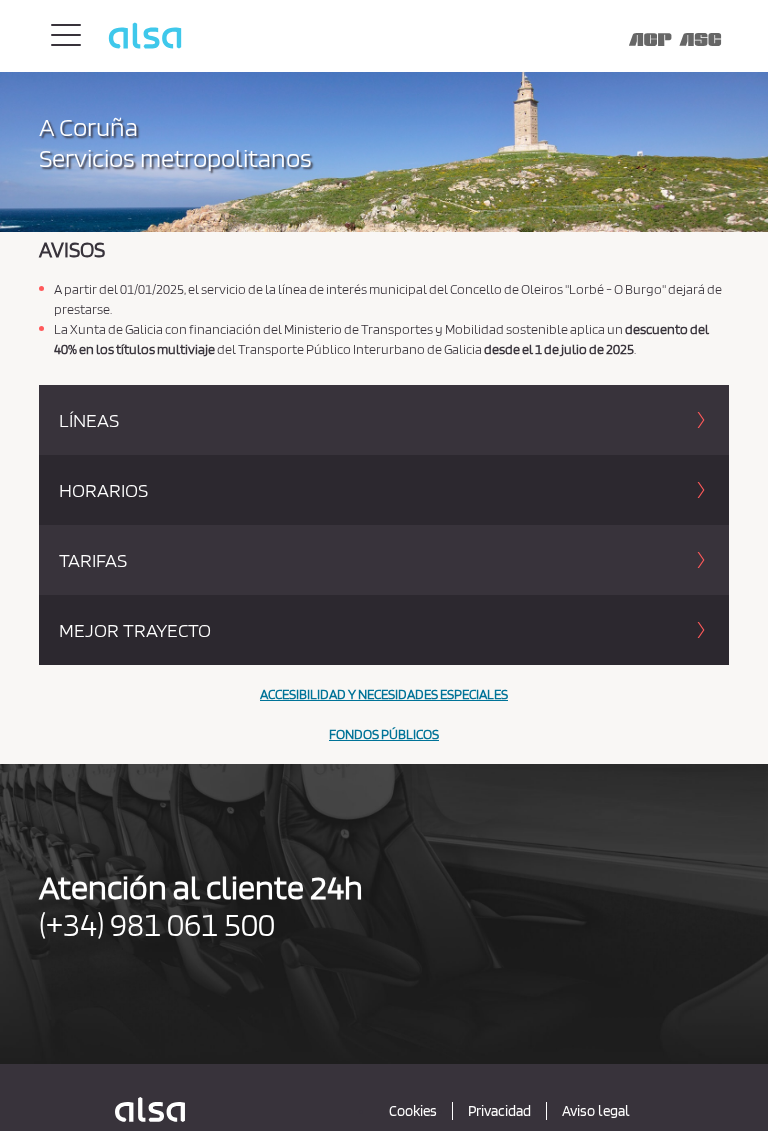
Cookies (413, 1111)
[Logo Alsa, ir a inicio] (425, 35)
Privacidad (499, 1111)
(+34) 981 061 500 (157, 923)
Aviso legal (596, 1111)
